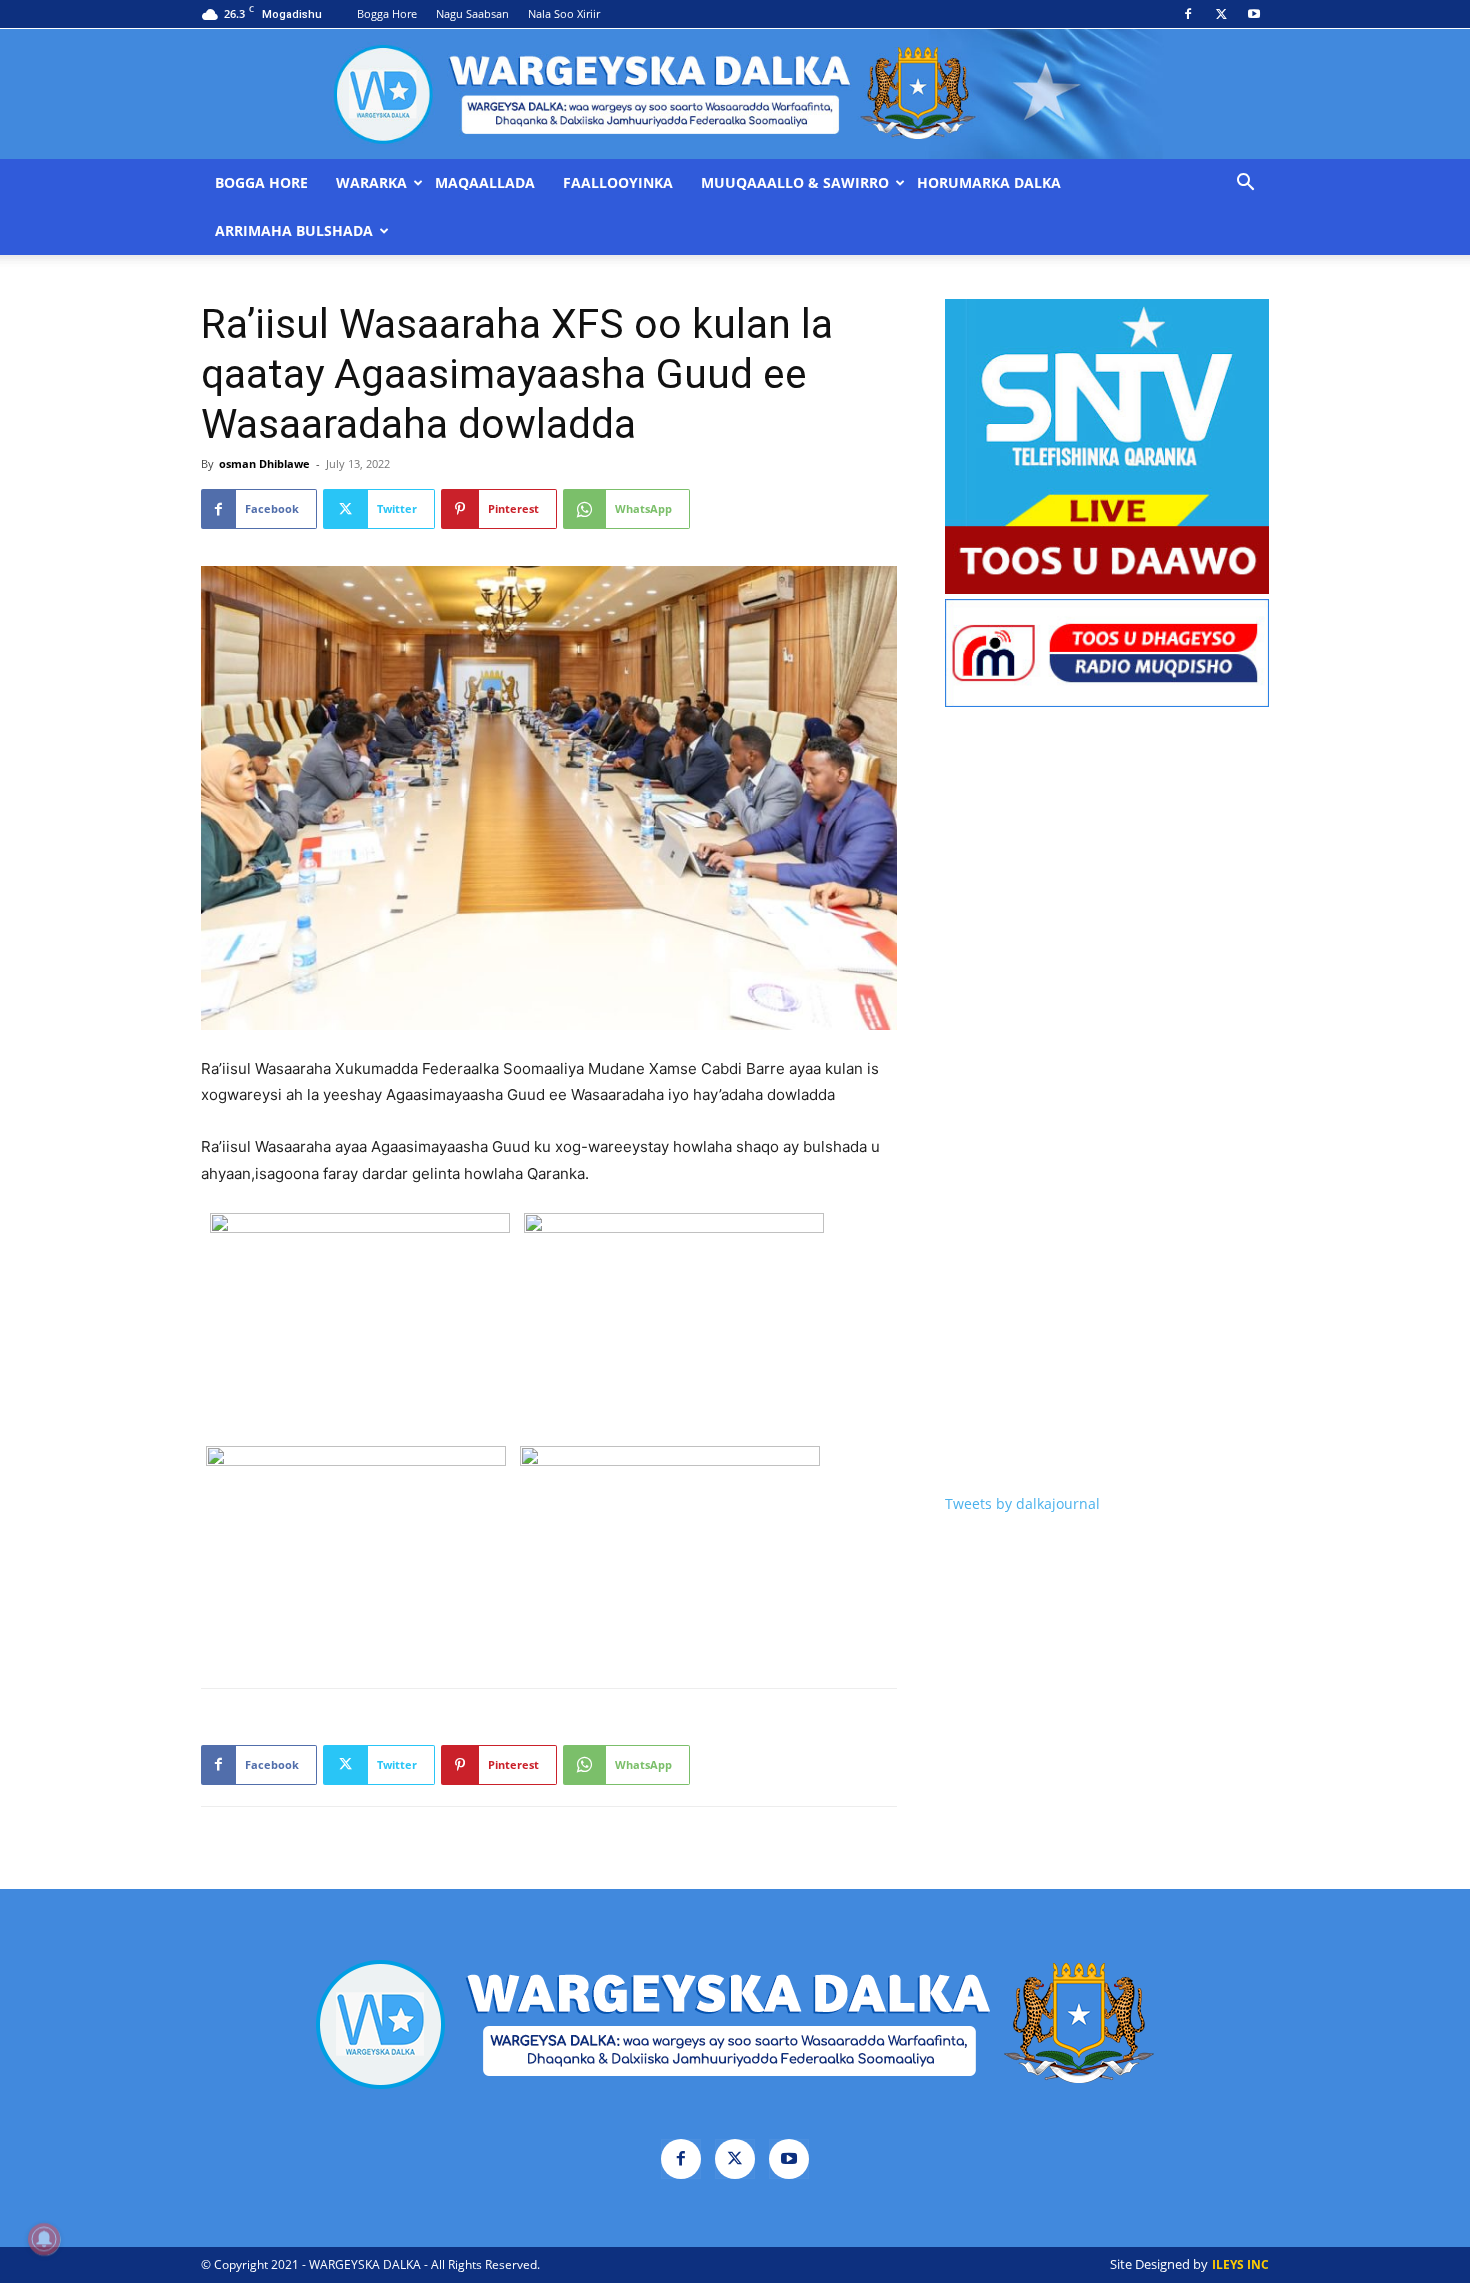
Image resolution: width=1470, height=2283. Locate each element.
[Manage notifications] (44, 2239)
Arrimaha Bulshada (294, 231)
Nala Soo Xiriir (564, 13)
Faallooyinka (618, 183)
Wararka (371, 183)
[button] (1245, 184)
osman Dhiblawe (264, 463)
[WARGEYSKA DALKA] (735, 94)
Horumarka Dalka (989, 183)
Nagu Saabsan (472, 13)
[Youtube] (1254, 14)
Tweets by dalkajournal (1022, 1503)
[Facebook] (1188, 14)
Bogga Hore (387, 13)
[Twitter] (1221, 14)
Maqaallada (485, 183)
